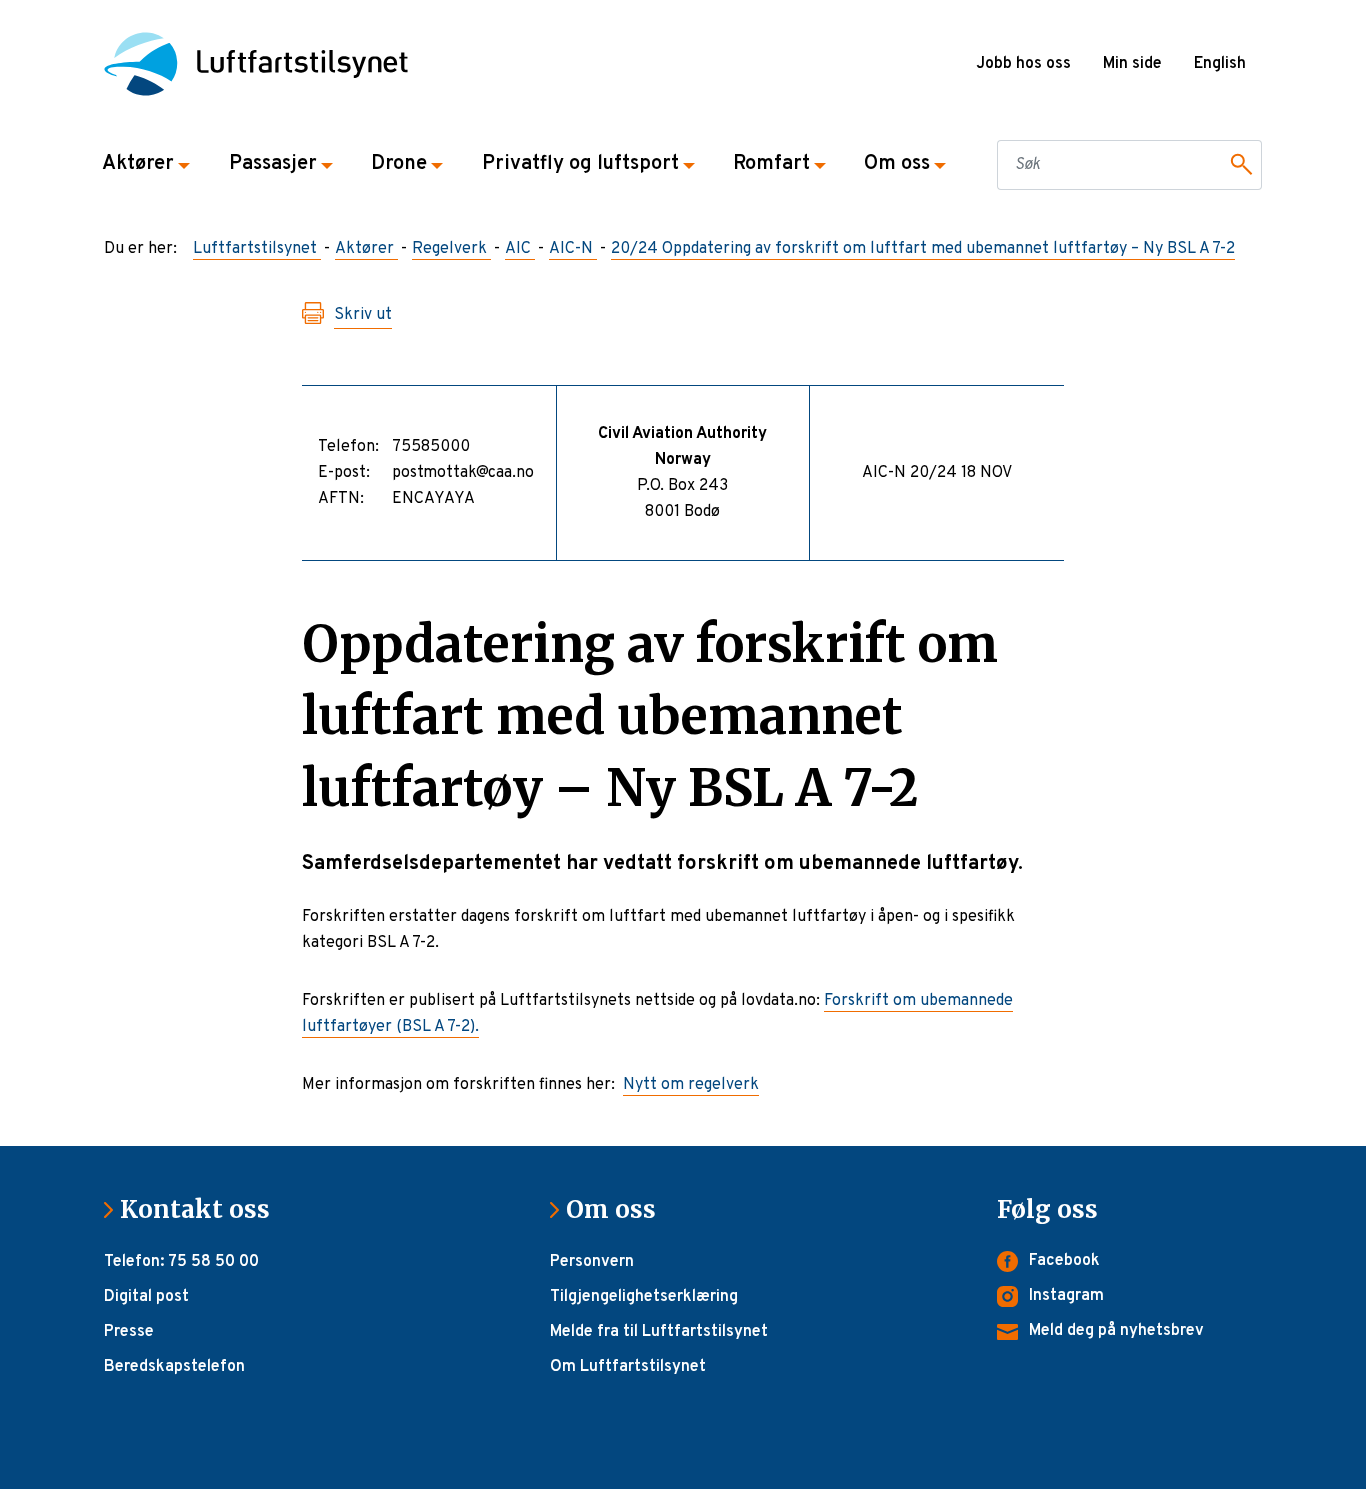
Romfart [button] (771, 164)
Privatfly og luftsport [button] (580, 164)
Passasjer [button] (273, 164)
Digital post (146, 1297)
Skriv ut (363, 315)
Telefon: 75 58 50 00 (181, 1262)
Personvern (592, 1262)
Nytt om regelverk (691, 1085)
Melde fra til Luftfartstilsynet (659, 1332)
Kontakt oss (203, 1209)
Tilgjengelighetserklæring (644, 1297)
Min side (1132, 64)
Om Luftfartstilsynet (628, 1367)
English (1220, 64)
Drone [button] (399, 164)
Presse (129, 1332)
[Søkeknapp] (1238, 165)
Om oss (619, 1209)
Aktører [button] (138, 164)
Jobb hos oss (1023, 64)
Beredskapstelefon (174, 1367)
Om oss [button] (897, 164)
